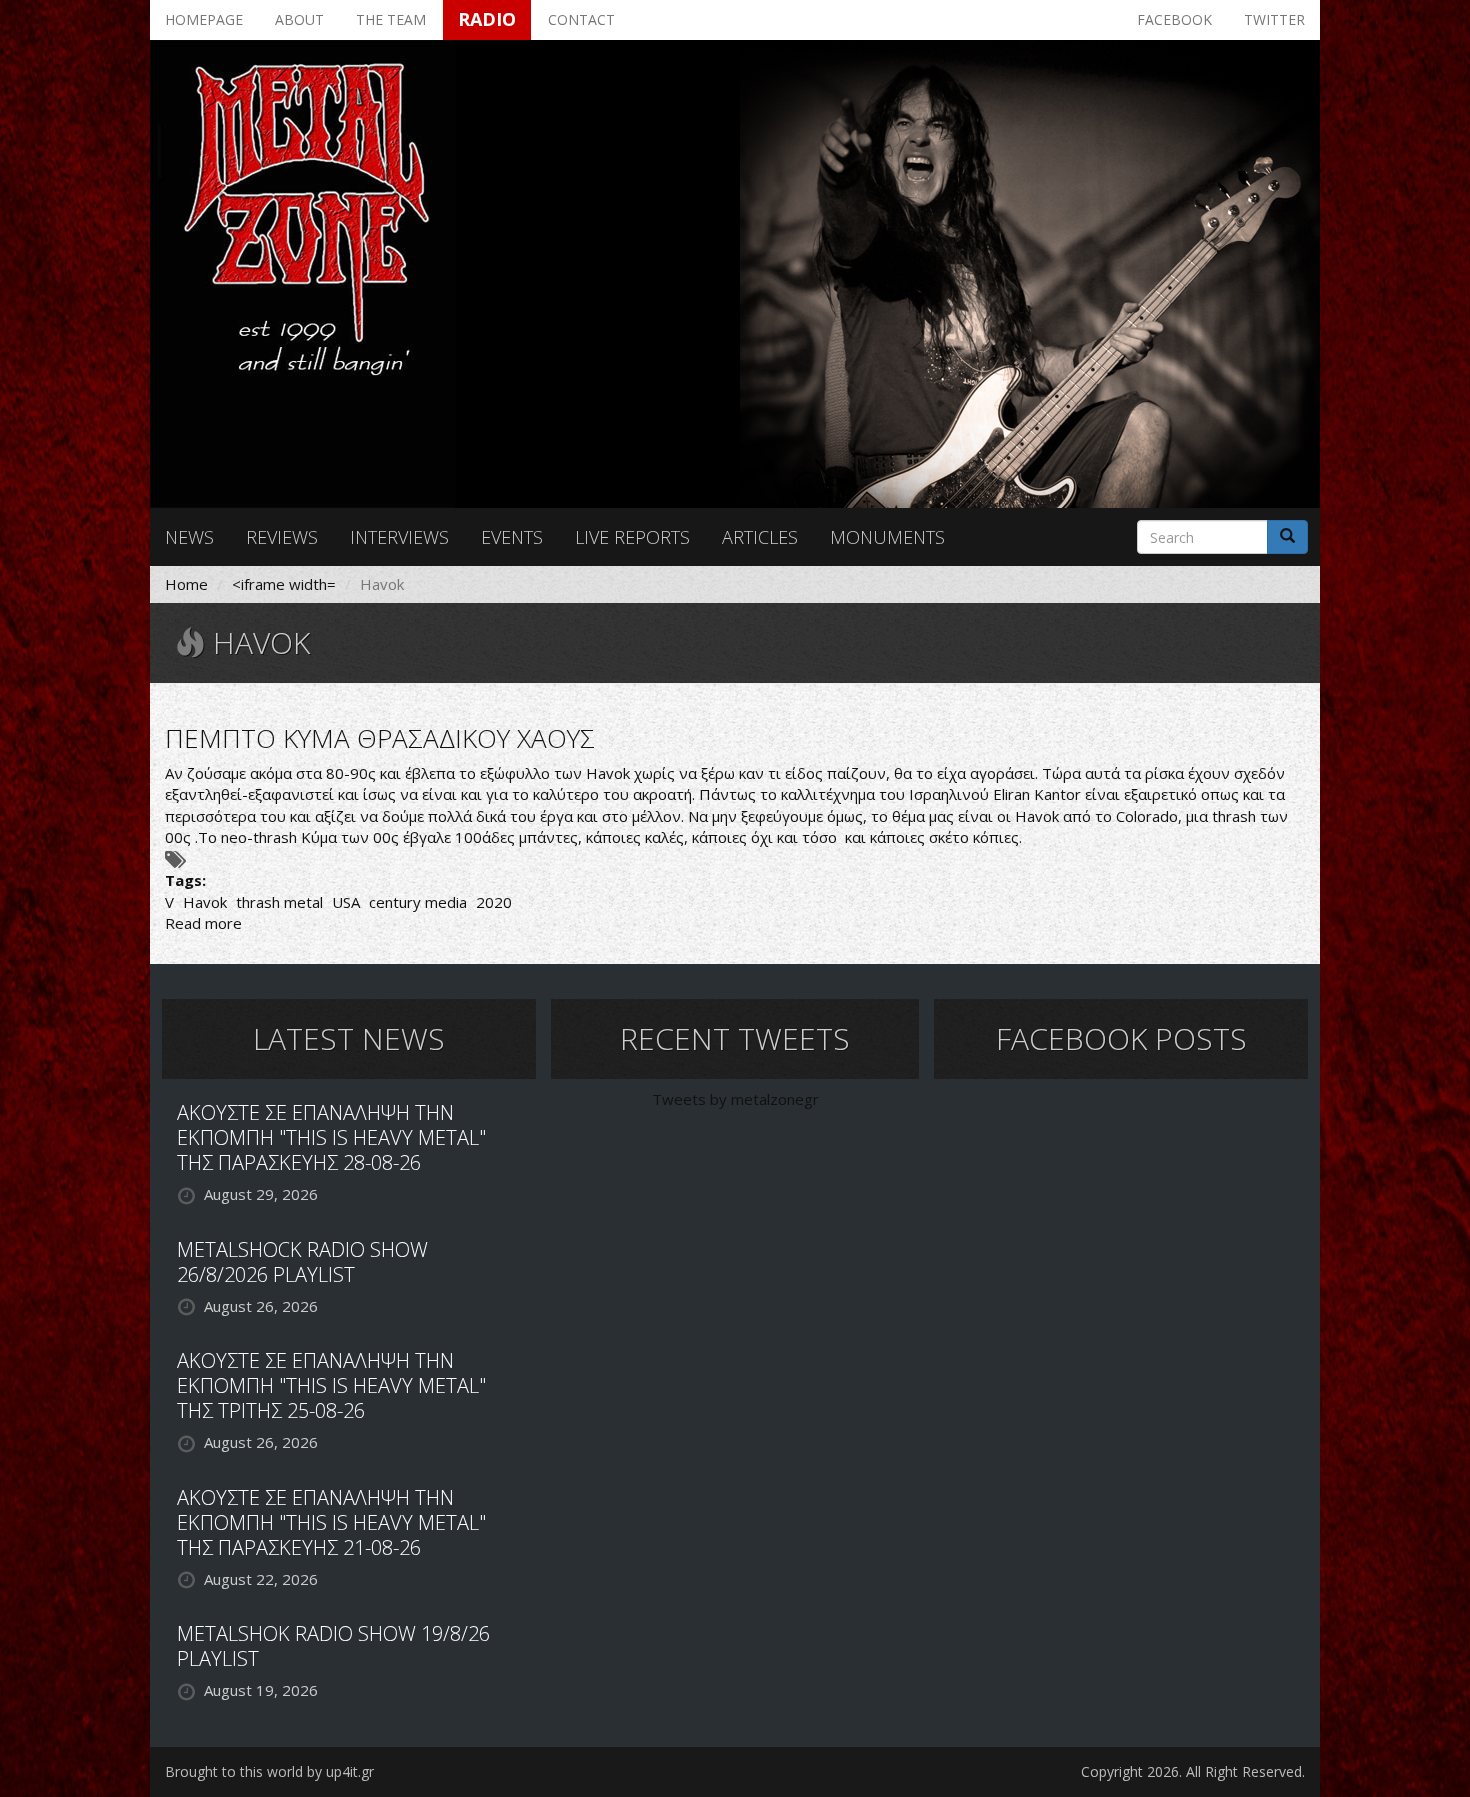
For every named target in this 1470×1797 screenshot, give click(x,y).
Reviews (282, 537)
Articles (760, 537)
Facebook (1174, 19)
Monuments (887, 537)
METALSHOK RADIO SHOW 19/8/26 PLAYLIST (333, 1646)
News (189, 537)
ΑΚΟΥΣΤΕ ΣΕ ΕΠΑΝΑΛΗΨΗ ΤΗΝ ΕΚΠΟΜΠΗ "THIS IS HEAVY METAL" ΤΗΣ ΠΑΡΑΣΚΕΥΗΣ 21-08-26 (331, 1522)
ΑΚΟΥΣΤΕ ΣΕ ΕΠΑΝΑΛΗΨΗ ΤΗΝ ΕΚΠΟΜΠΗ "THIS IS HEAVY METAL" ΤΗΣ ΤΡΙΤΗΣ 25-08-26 (331, 1385)
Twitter (1274, 19)
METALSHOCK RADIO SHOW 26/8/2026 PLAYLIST (302, 1262)
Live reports (632, 537)
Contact (581, 19)
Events (512, 537)
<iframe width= (284, 584)
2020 (494, 902)
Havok (205, 902)
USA (346, 902)
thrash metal (279, 902)
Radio (487, 19)
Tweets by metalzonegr (735, 1099)
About (299, 19)
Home (186, 584)
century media (418, 902)
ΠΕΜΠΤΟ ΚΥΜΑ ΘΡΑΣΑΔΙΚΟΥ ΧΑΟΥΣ (380, 738)
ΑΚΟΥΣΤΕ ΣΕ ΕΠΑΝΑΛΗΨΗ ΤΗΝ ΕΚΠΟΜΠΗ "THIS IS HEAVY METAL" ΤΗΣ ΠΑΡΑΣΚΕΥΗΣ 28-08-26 (331, 1137)
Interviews (399, 537)
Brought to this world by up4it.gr (269, 1771)
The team (391, 19)
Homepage (204, 19)
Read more (203, 923)
